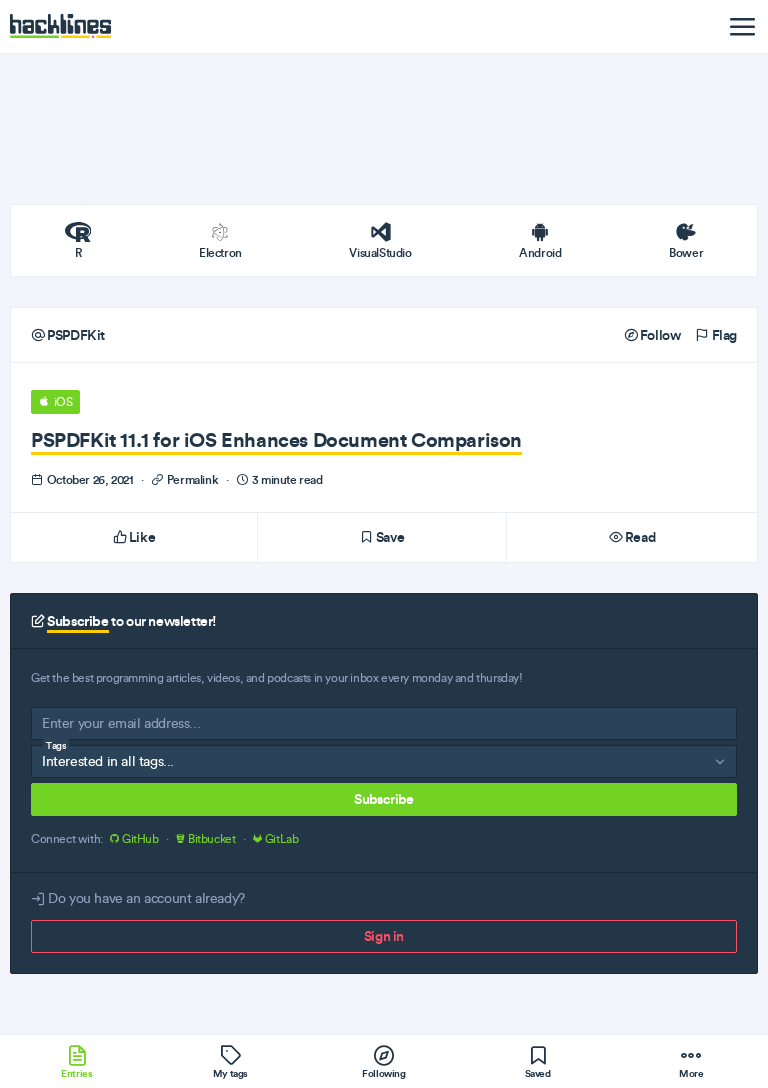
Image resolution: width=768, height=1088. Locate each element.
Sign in (384, 936)
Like (140, 537)
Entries (76, 1073)
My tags (230, 1073)
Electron (220, 252)
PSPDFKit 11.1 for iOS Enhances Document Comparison (276, 439)
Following (383, 1073)
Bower (686, 252)
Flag (723, 335)
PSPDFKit (75, 335)
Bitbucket (211, 839)
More (691, 1073)
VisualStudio (380, 252)
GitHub (140, 839)
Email (58, 727)
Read (638, 537)
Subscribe (383, 799)
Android (540, 252)
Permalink (192, 479)
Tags (56, 745)
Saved (538, 1073)
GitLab (280, 839)
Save (388, 537)
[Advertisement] (384, 129)
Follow (658, 335)
